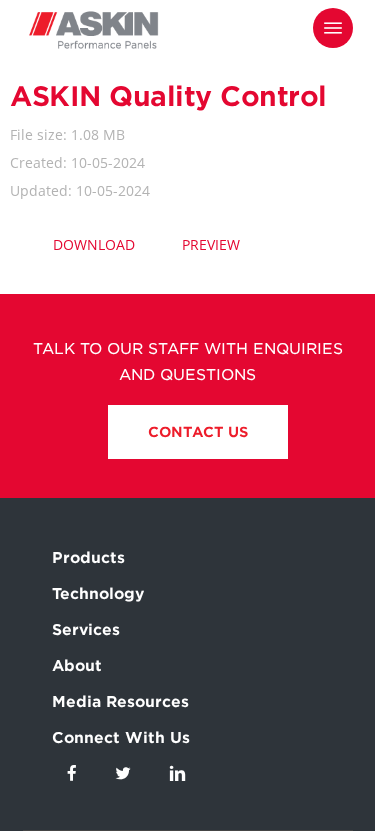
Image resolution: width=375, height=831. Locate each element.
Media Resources (120, 702)
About (77, 666)
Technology (98, 594)
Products (88, 558)
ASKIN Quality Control (168, 96)
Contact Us (198, 432)
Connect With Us (121, 738)
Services (86, 630)
